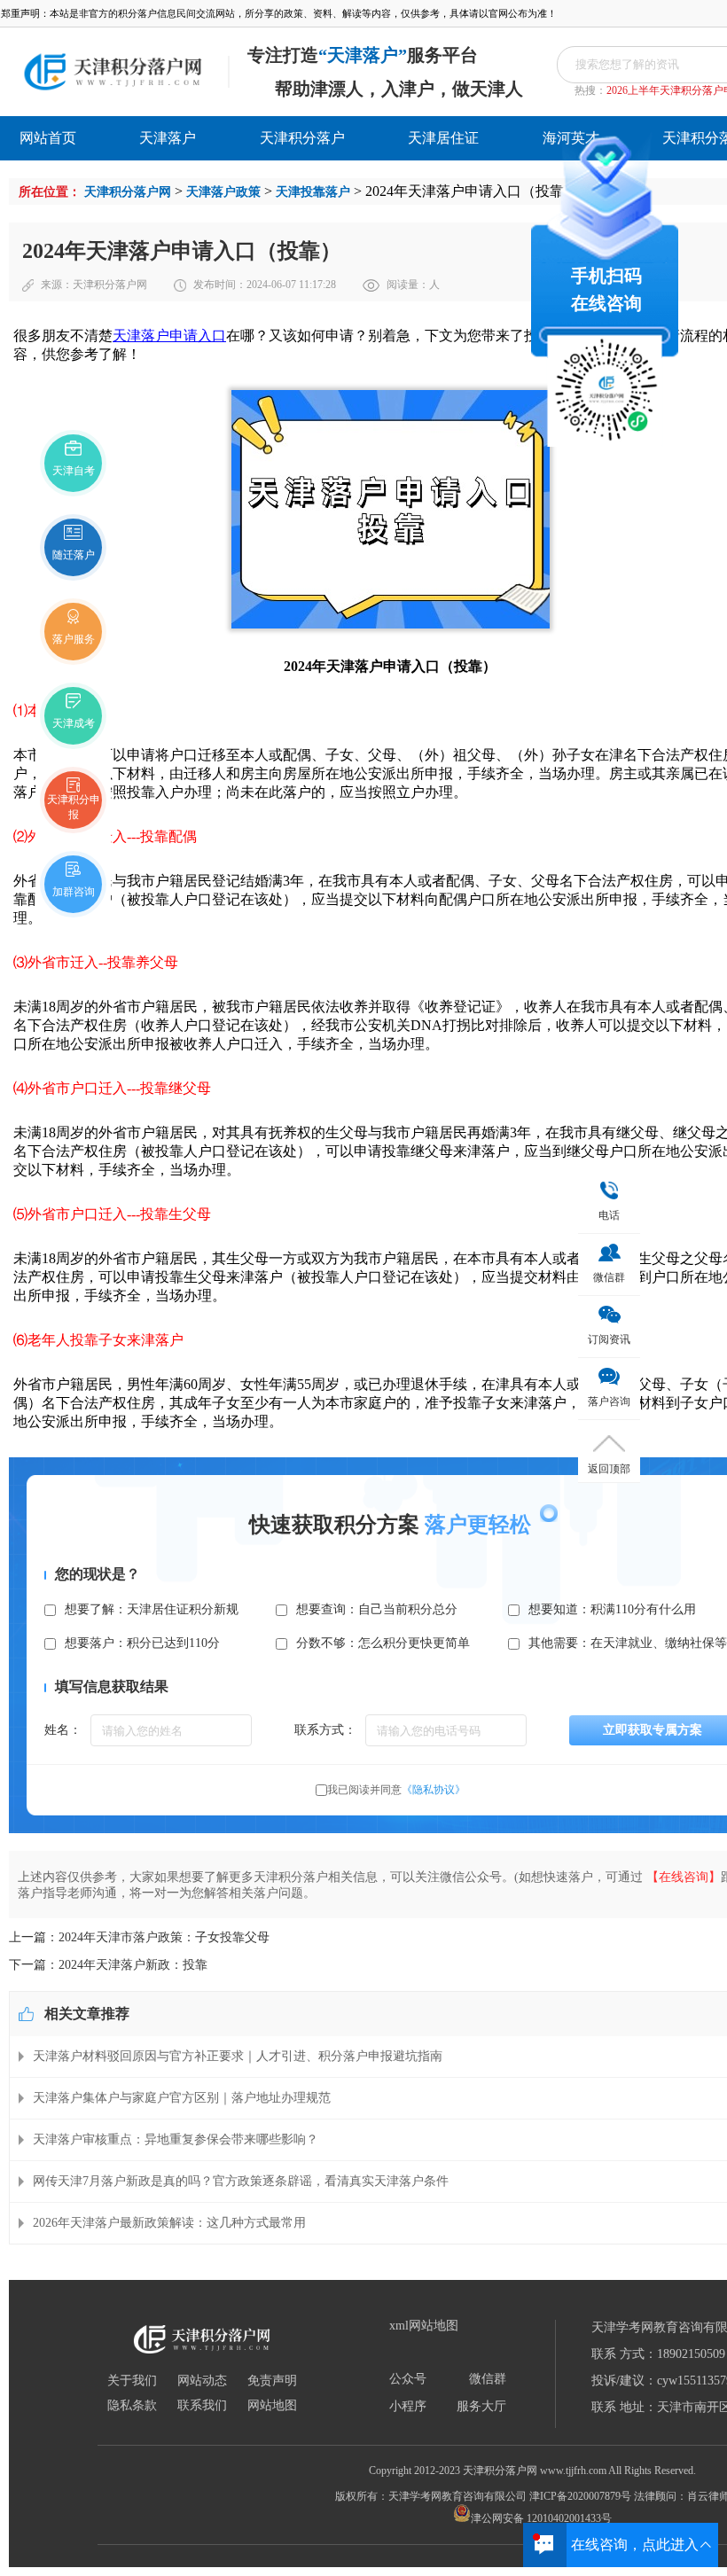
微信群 (488, 2379)
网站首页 (48, 138)
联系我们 (202, 2406)
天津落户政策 (223, 192)
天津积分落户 (302, 138)
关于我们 (132, 2381)
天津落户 (168, 138)
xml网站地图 (424, 2326)
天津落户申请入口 (169, 336)
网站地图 (272, 2406)
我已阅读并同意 (396, 1790)
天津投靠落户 (313, 192)
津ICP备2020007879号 (580, 2496)
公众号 (408, 2379)
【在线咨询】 (684, 1877)
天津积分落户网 (128, 192)
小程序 (408, 2407)
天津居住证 (443, 138)
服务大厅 (481, 2407)
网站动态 (202, 2381)
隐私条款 (132, 2406)
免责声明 (272, 2381)
